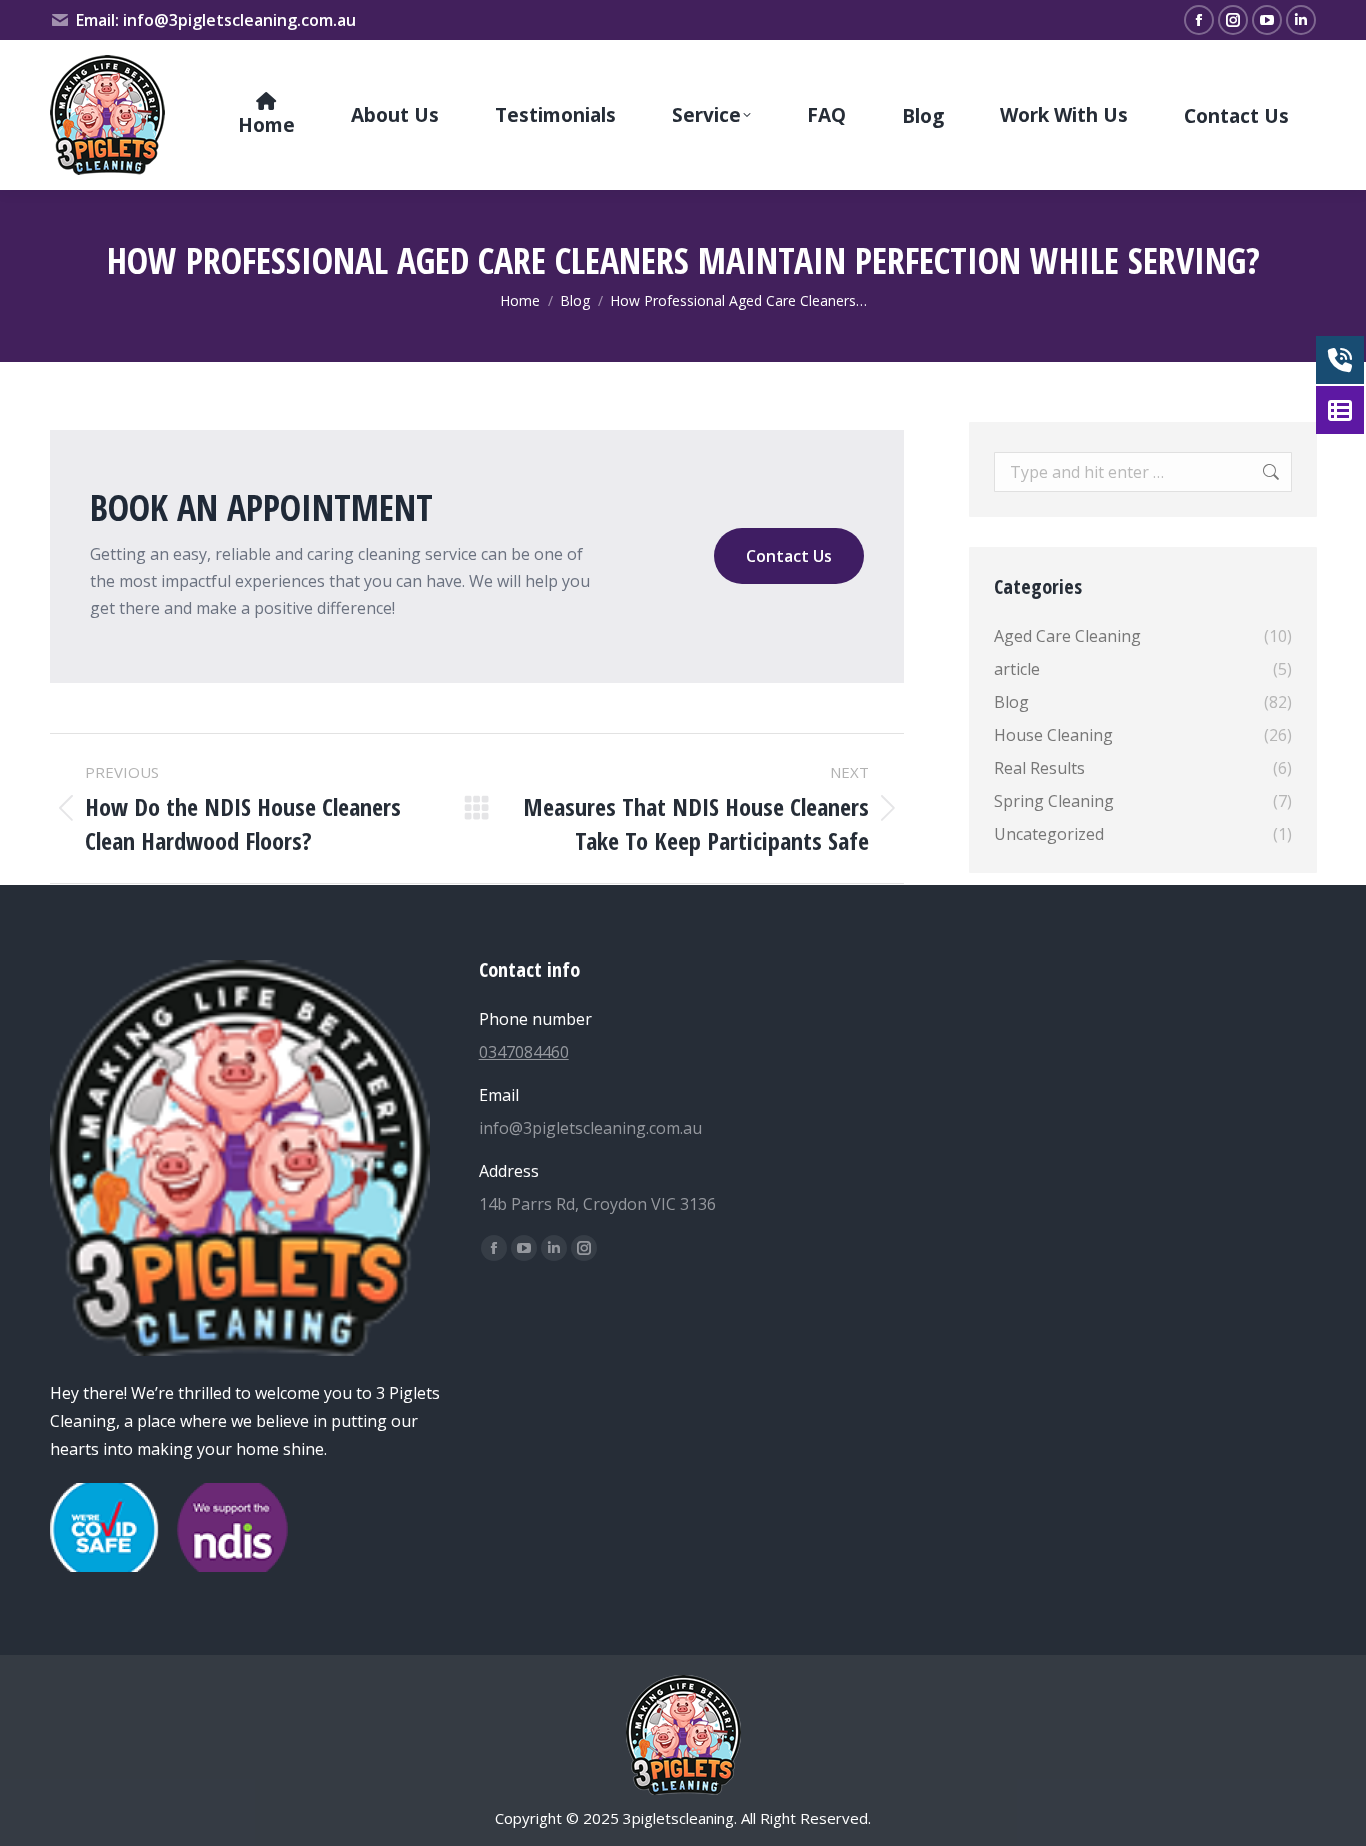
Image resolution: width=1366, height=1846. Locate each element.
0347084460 (524, 1052)
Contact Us (789, 556)
